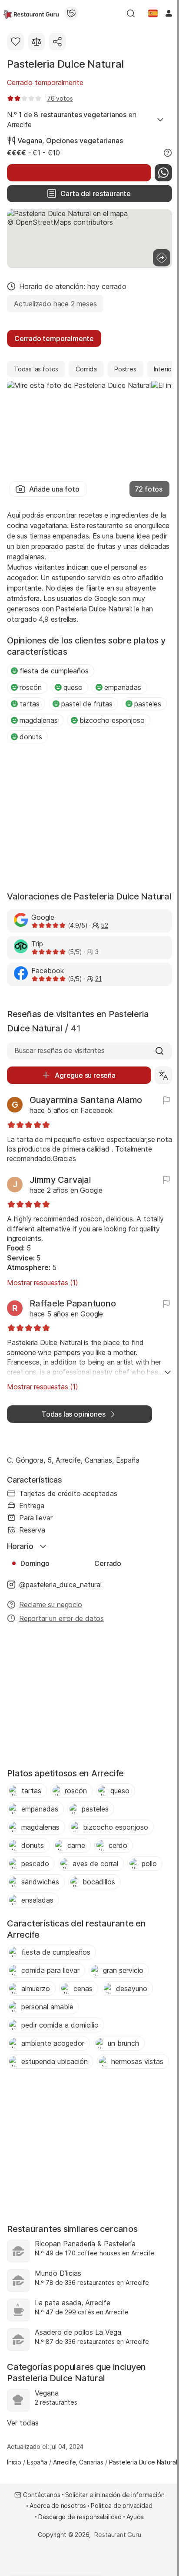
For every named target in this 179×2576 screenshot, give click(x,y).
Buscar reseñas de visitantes (60, 1050)
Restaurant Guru (118, 2535)
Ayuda (135, 2517)
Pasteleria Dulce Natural (65, 64)
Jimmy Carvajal (60, 1180)
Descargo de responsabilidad (80, 2517)
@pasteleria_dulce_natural (60, 1585)
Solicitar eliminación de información (115, 2495)
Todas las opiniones (73, 1414)
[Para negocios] (71, 13)
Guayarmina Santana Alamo (86, 1100)
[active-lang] (153, 13)
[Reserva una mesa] (79, 173)
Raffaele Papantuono (73, 1303)
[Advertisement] (89, 818)
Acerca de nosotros (58, 2505)
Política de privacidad (121, 2505)
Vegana (30, 141)
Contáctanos (41, 2495)
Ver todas (23, 2423)
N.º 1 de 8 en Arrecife (72, 119)
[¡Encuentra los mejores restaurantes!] (31, 13)
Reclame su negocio (51, 1605)
